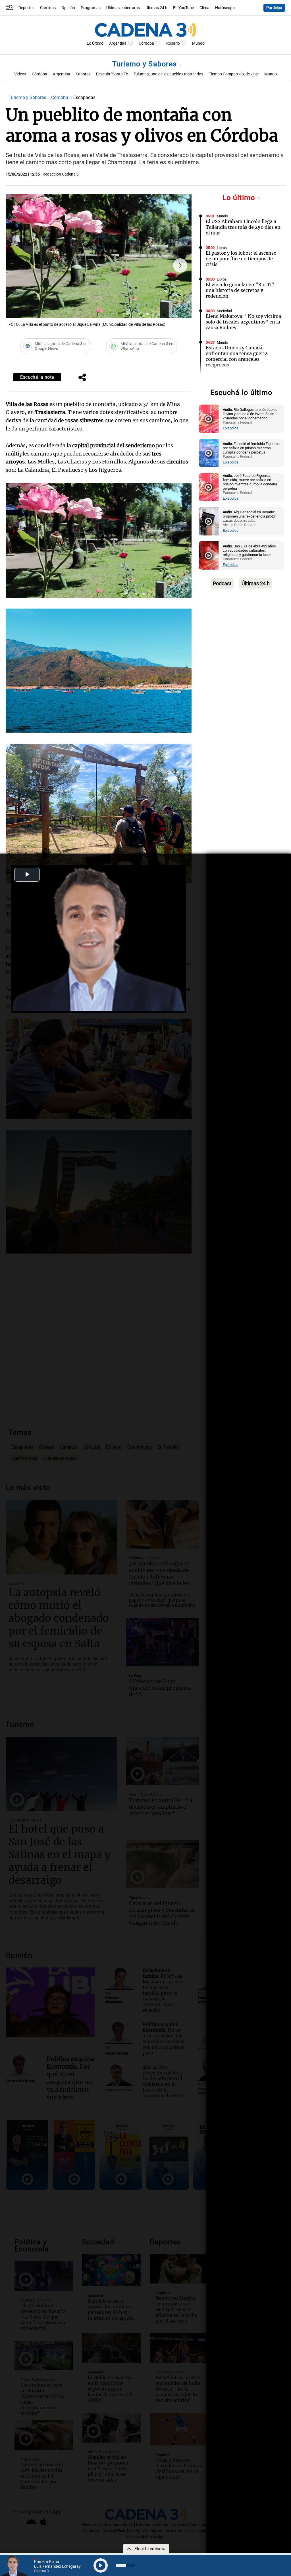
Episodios (231, 428)
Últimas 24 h (156, 8)
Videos (20, 74)
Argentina (118, 43)
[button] (180, 265)
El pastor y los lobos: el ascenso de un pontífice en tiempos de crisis (241, 259)
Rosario (173, 43)
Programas (91, 8)
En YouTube (183, 8)
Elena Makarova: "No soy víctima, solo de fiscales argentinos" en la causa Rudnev (244, 322)
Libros (222, 248)
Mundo (198, 43)
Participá (274, 8)
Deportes (26, 8)
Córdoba (146, 43)
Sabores (83, 74)
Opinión (68, 8)
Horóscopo (225, 8)
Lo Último (95, 43)
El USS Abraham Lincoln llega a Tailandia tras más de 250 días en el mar (243, 227)
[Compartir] (82, 378)
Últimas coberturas (123, 8)
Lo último (240, 198)
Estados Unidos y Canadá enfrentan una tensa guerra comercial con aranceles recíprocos (237, 356)
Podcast (222, 583)
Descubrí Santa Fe (112, 74)
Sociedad (224, 311)
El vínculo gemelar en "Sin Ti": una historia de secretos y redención (241, 290)
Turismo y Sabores (146, 64)
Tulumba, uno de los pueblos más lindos (168, 74)
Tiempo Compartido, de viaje (234, 74)
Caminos (48, 8)
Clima (204, 8)
